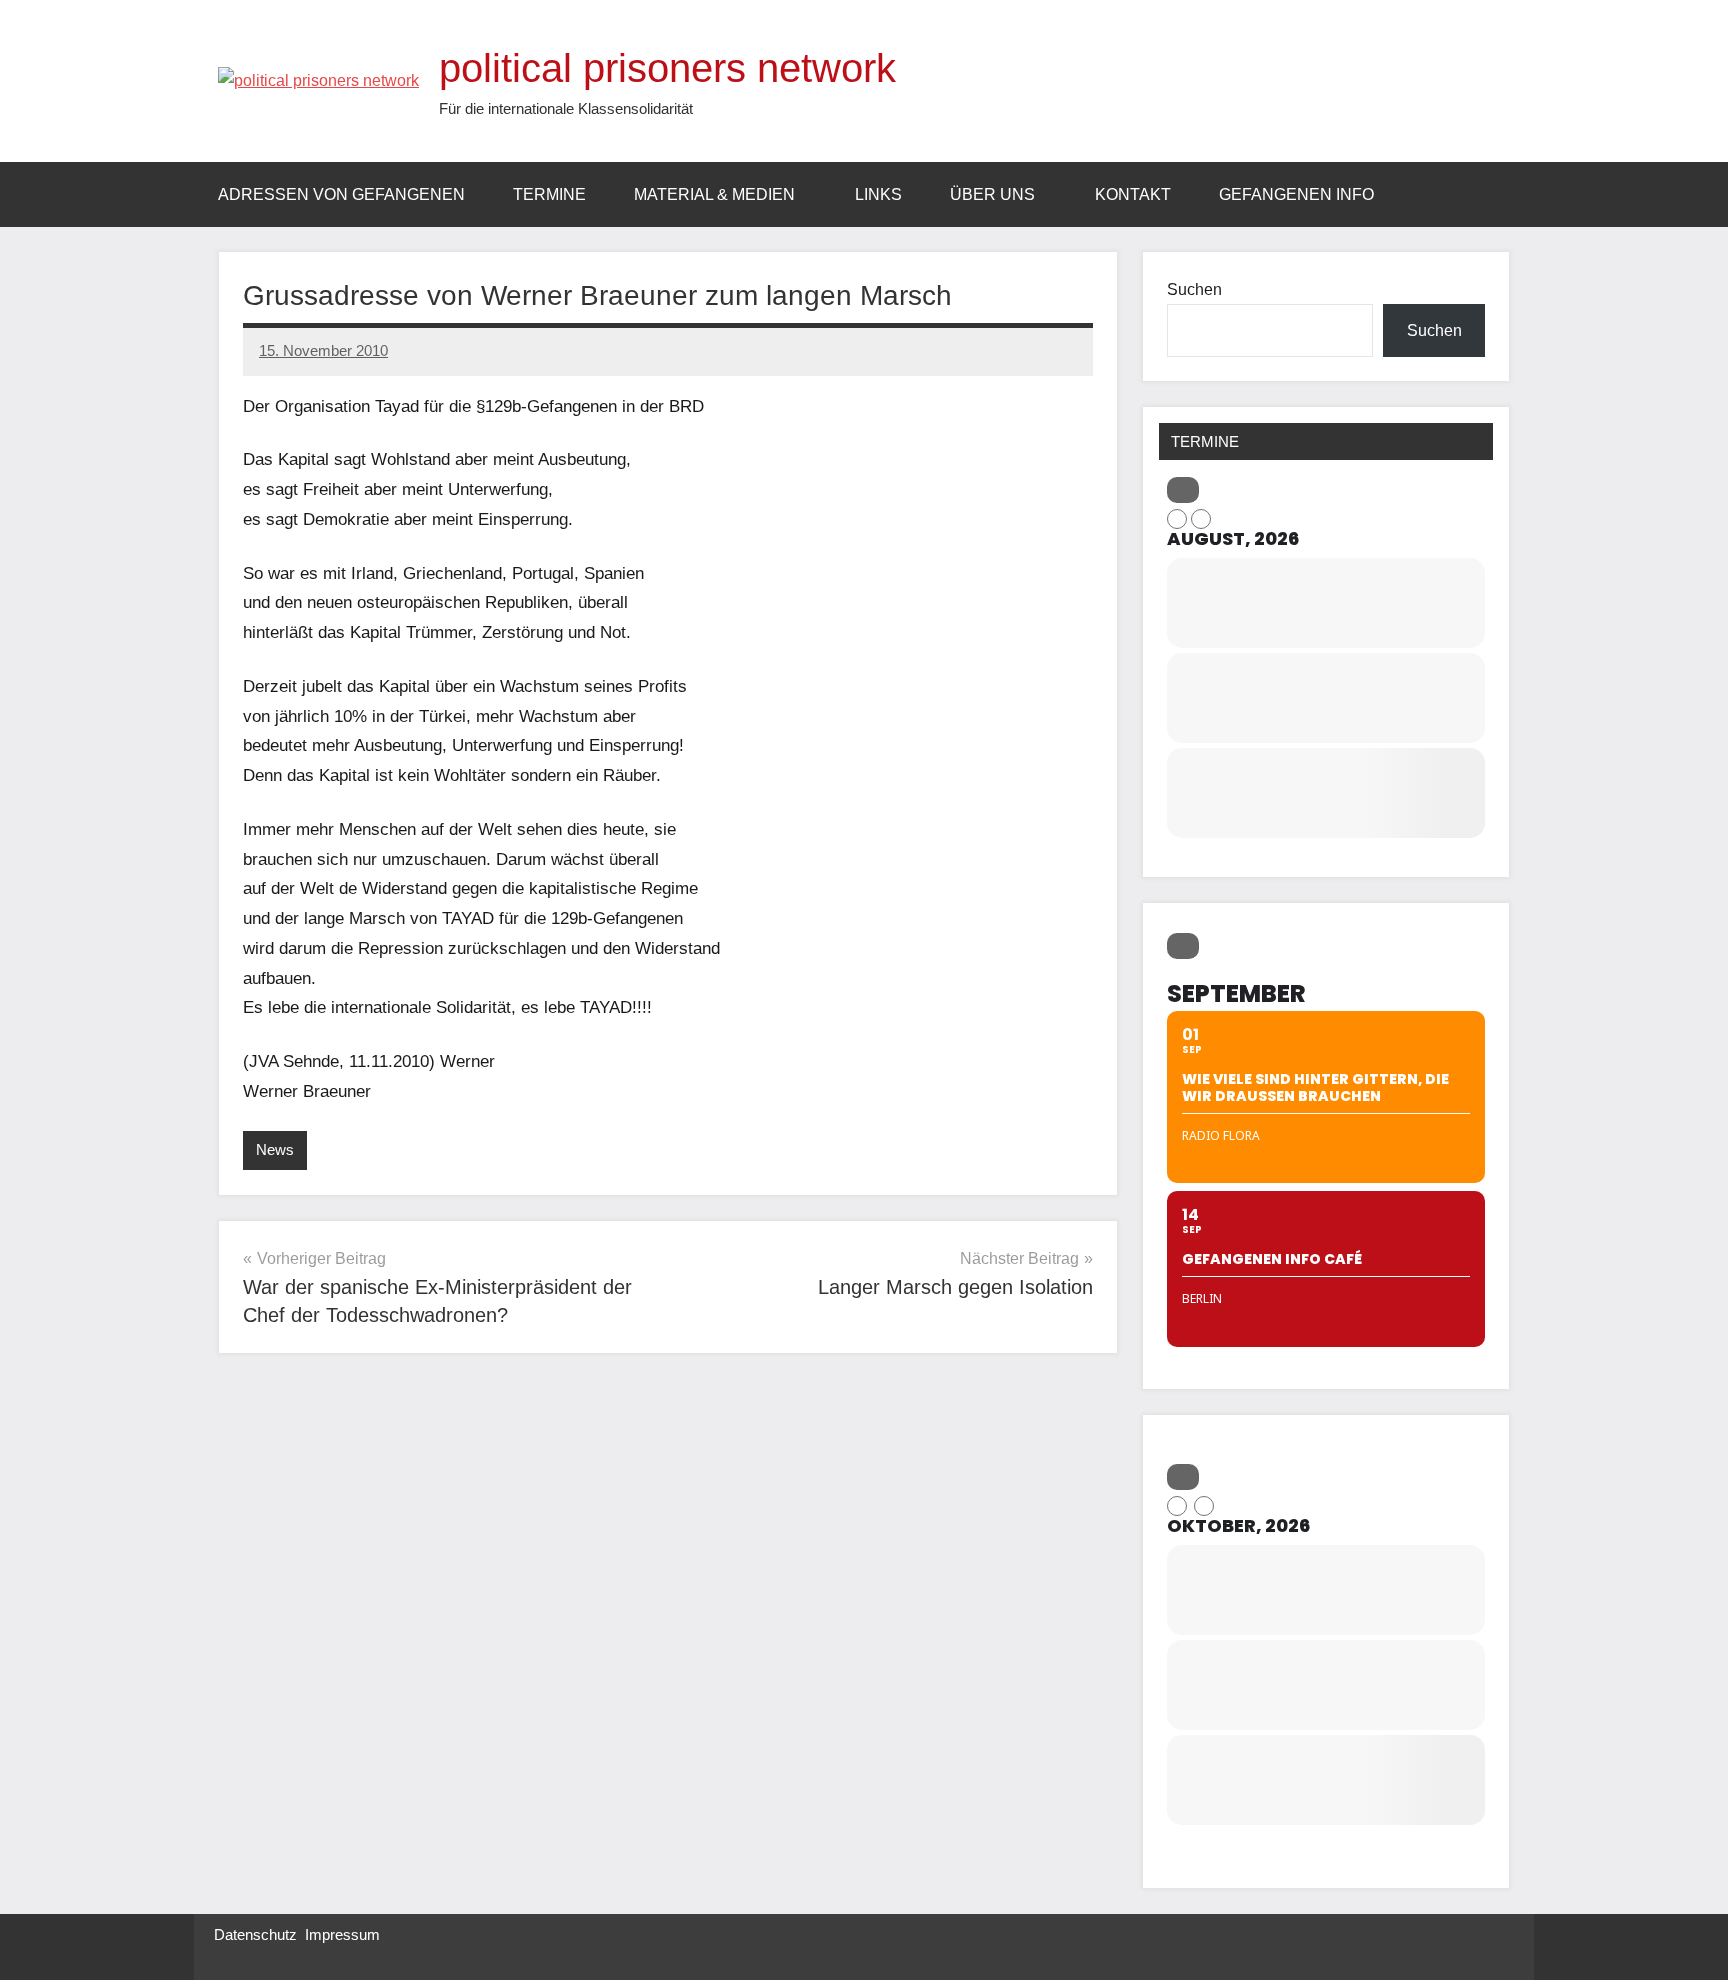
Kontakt (1133, 194)
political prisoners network (667, 68)
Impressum (342, 1934)
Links (878, 194)
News (275, 1149)
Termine (549, 194)
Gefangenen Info (1296, 194)
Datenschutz (255, 1934)
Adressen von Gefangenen (341, 194)
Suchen (1194, 289)
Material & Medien (714, 194)
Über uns (992, 194)
